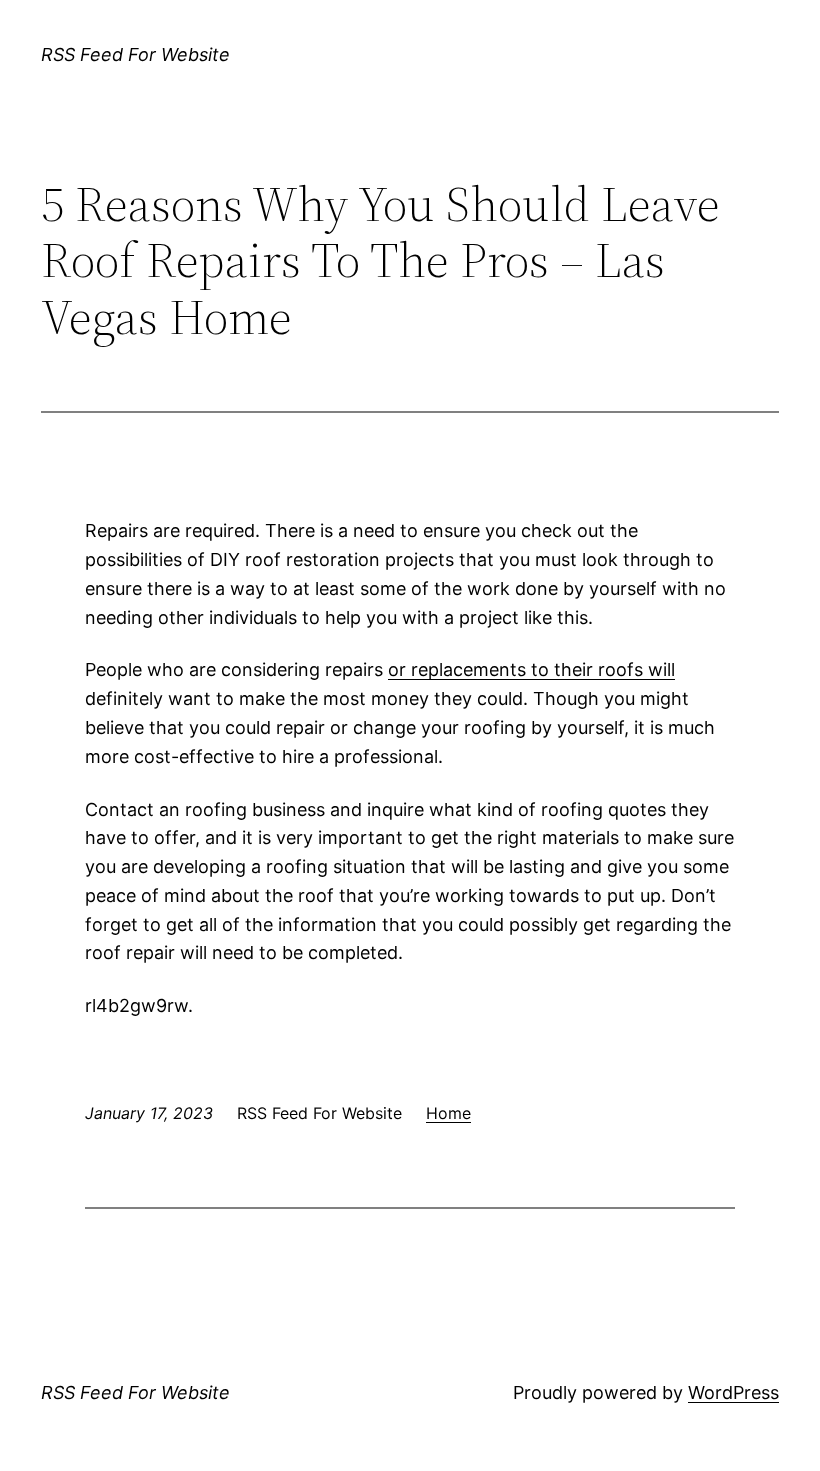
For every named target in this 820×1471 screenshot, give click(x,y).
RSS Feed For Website (135, 54)
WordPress (733, 1392)
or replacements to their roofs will (531, 669)
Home (448, 1113)
